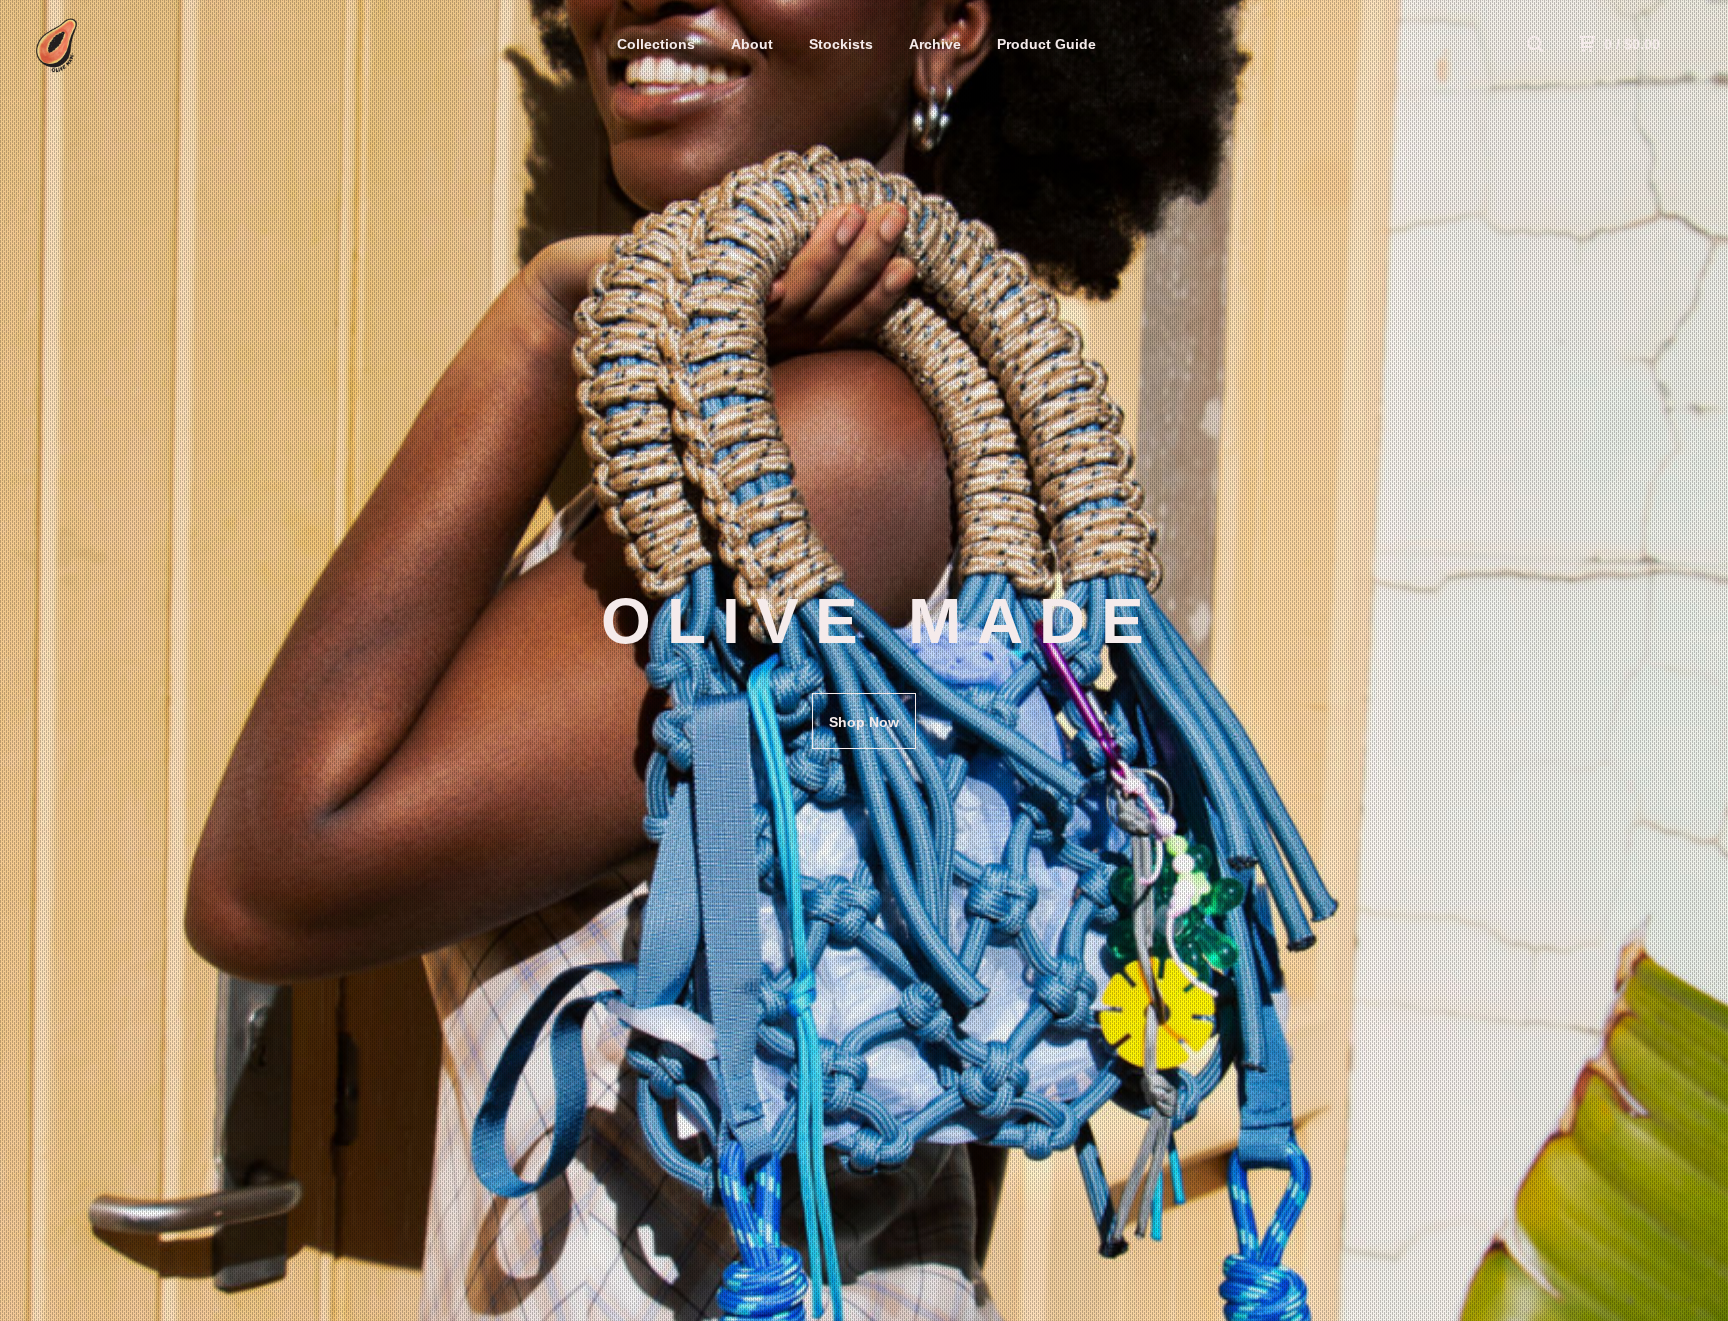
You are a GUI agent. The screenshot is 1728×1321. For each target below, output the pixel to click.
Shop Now (864, 722)
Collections (656, 44)
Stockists (841, 44)
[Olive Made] (136, 44)
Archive (935, 44)
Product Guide (1046, 44)
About (752, 44)
